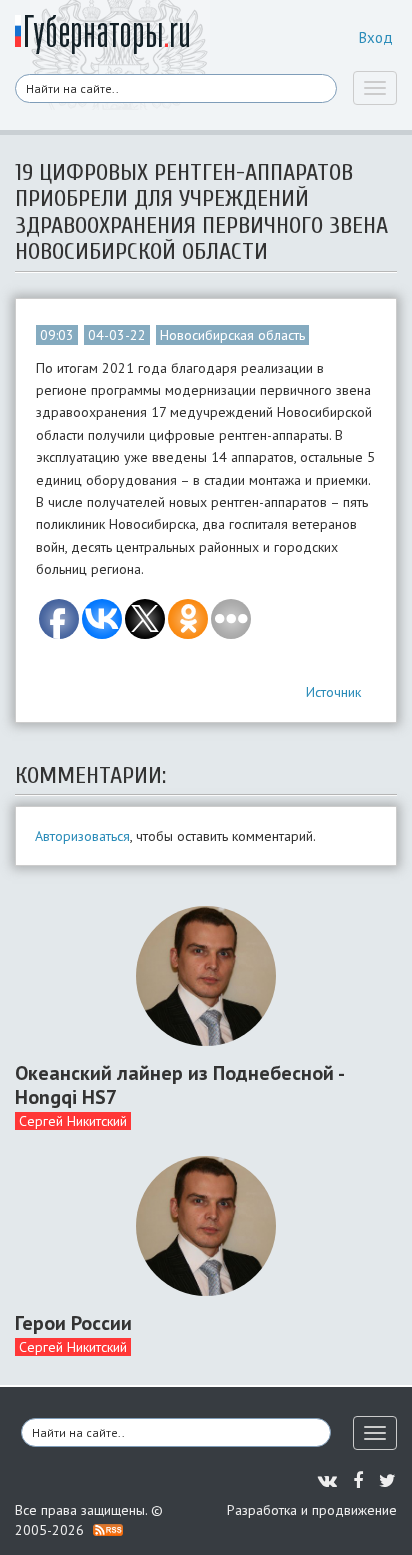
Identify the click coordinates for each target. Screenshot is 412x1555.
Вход (376, 37)
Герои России (73, 1323)
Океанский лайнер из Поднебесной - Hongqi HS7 (179, 1085)
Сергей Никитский (73, 1121)
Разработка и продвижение (312, 1510)
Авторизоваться (82, 836)
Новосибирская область (232, 335)
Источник (333, 692)
